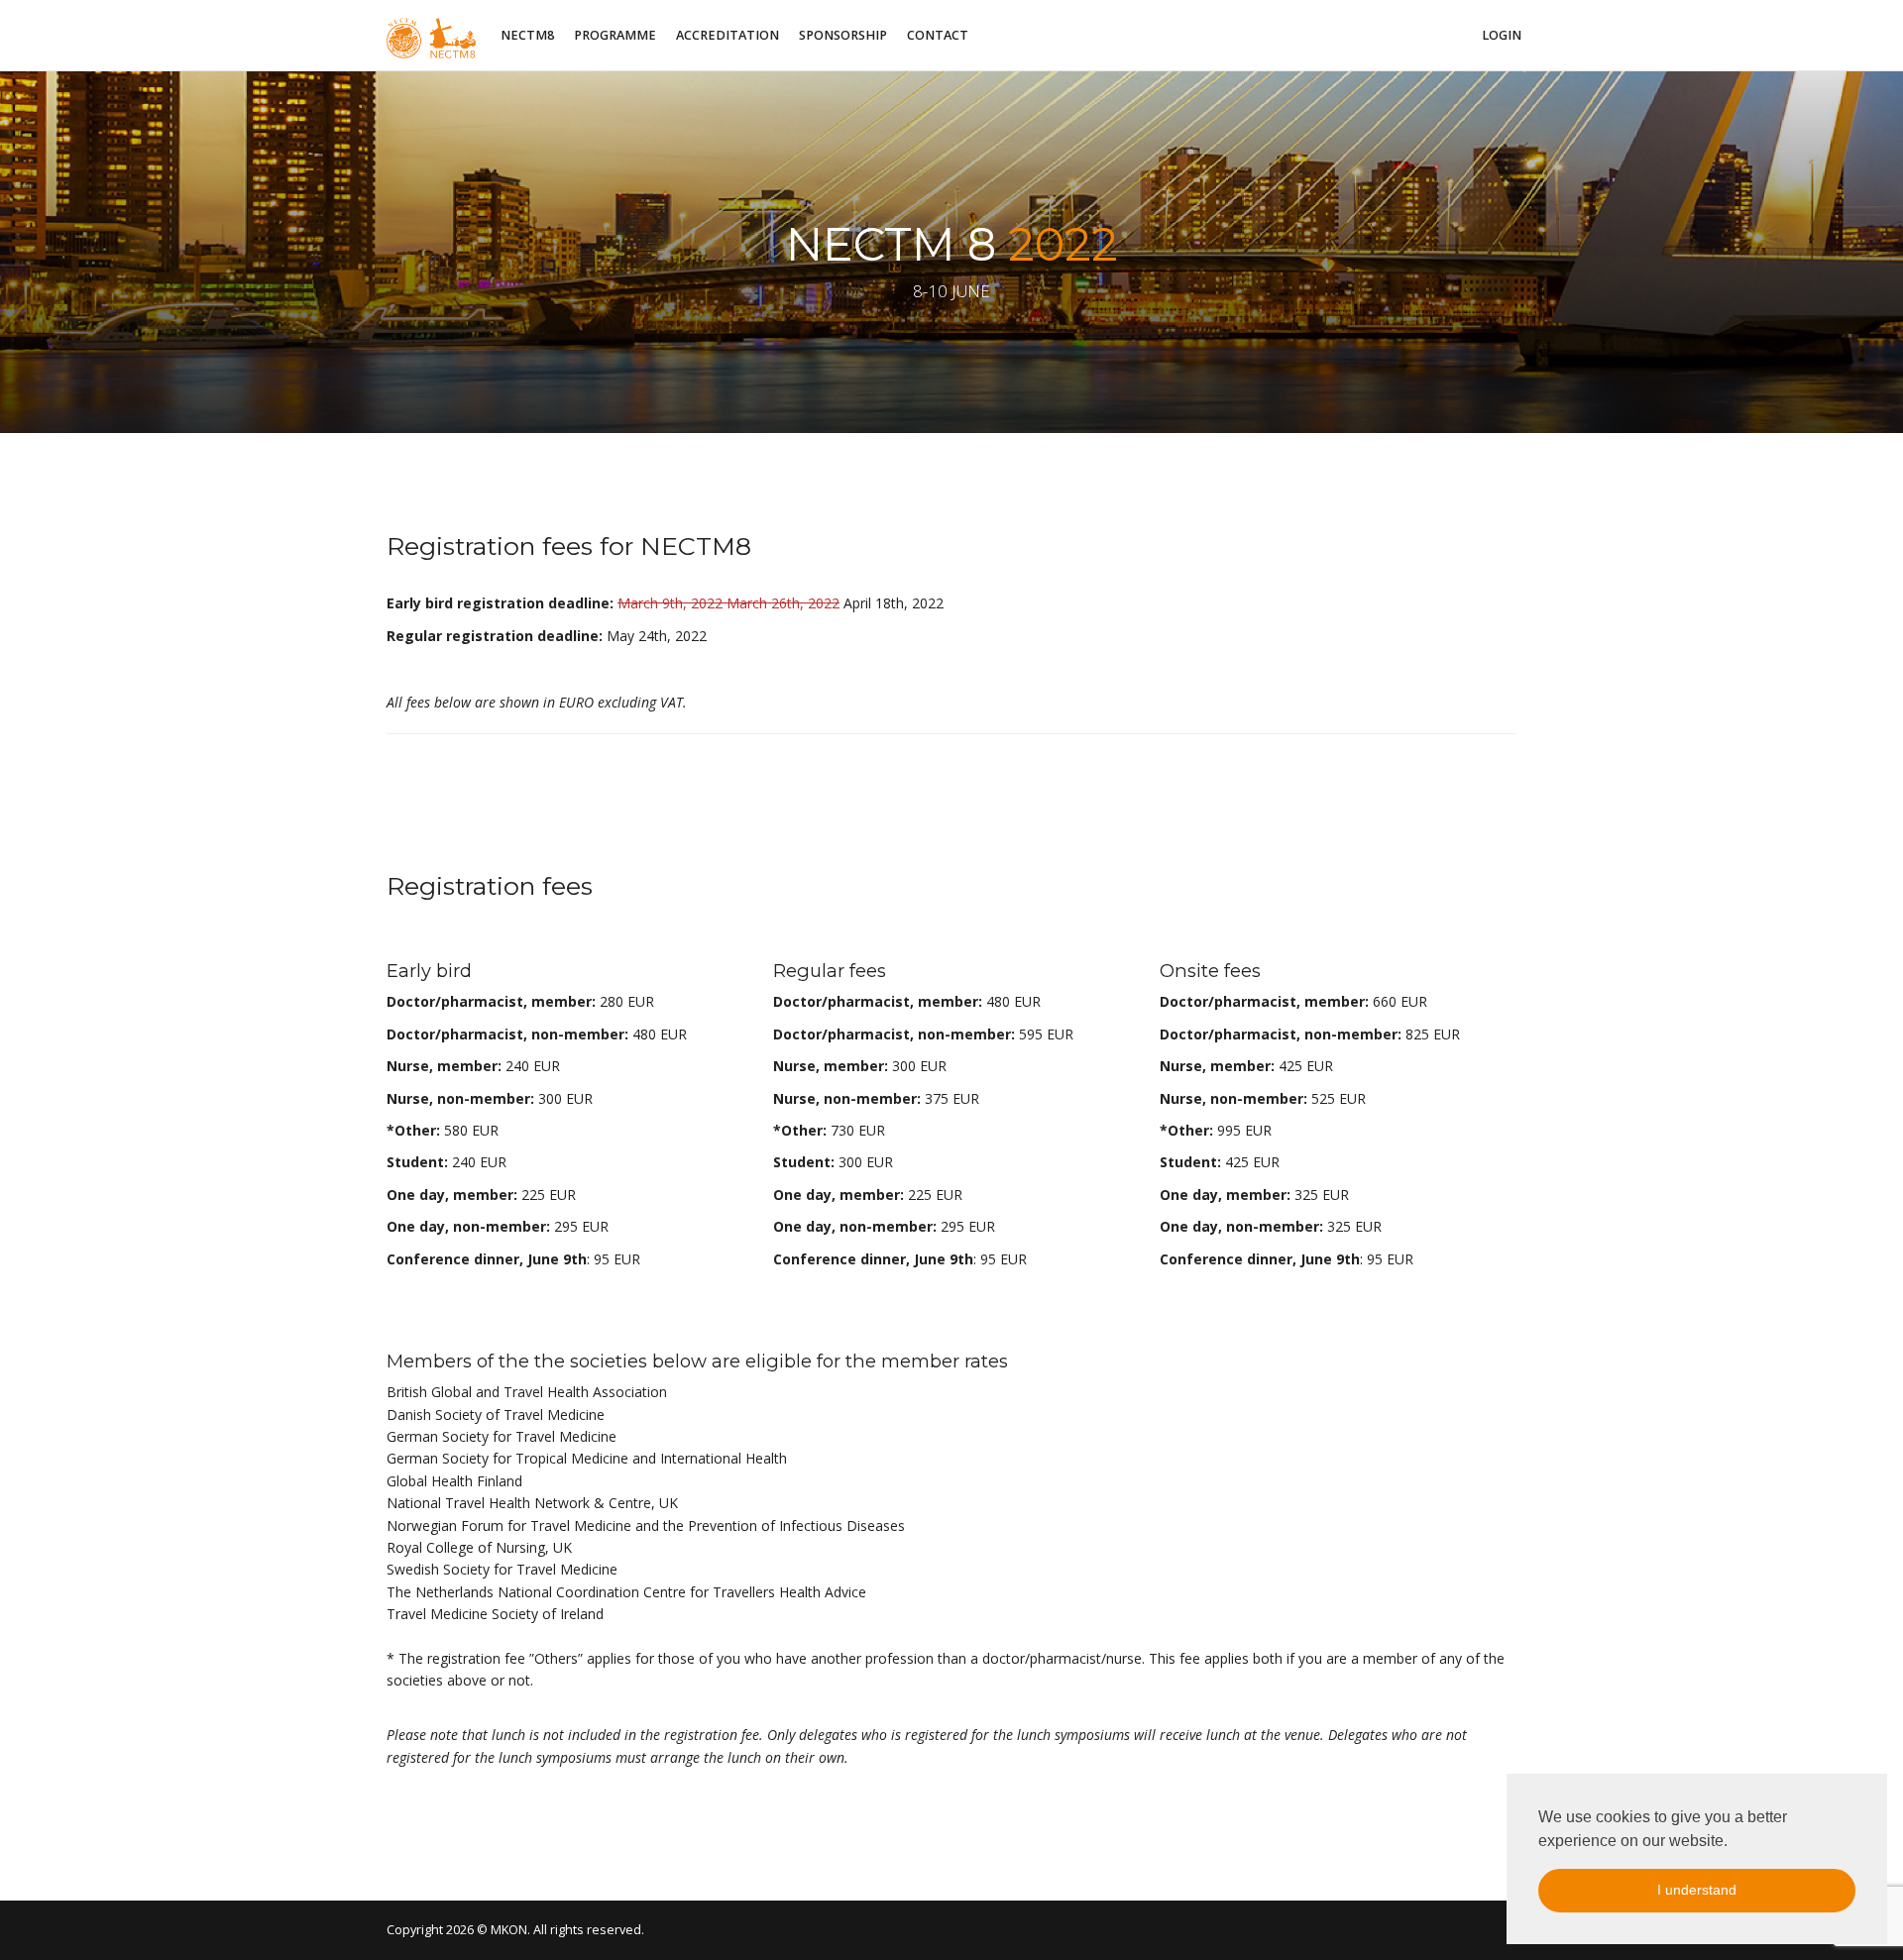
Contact (938, 35)
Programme (615, 35)
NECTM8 (527, 35)
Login (1502, 35)
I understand (1697, 1890)
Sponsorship (843, 35)
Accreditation (728, 35)
